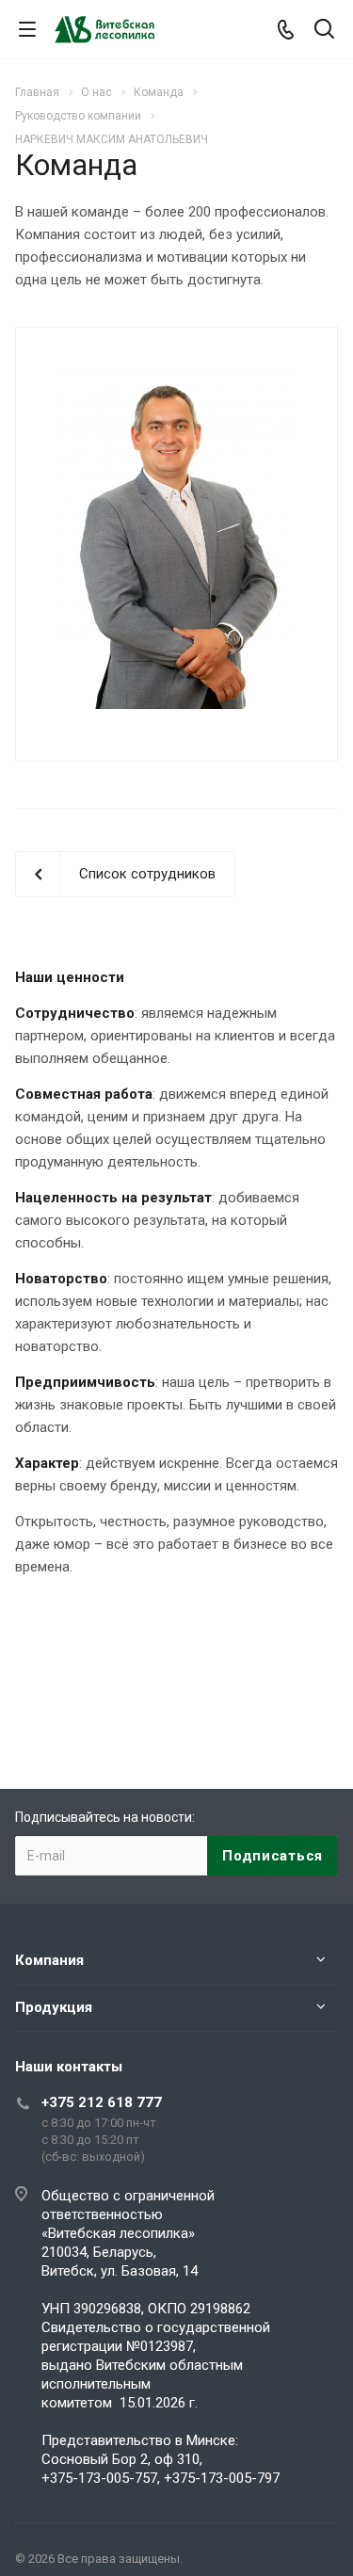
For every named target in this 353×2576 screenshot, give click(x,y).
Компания (49, 1960)
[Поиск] (324, 31)
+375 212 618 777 (102, 2102)
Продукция (54, 2007)
